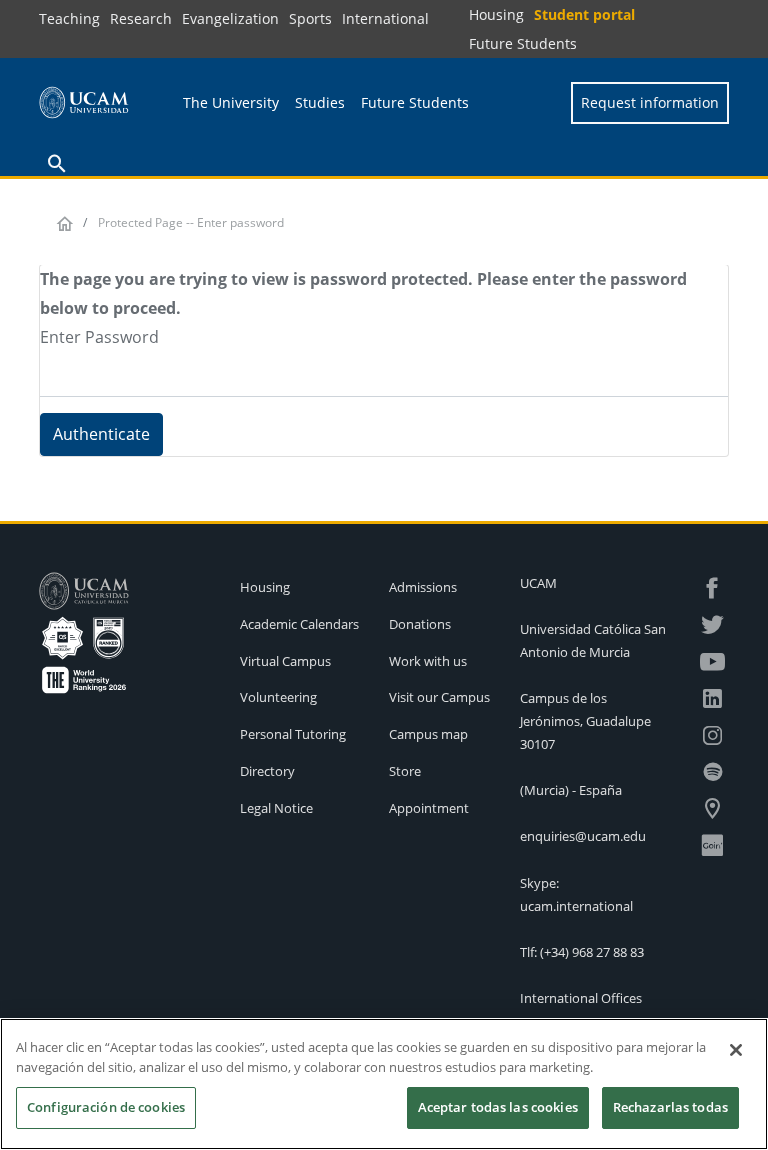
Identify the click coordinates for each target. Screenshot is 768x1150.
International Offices (581, 998)
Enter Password (99, 337)
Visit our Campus (439, 697)
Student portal (584, 14)
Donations (420, 624)
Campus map (428, 734)
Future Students (523, 43)
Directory (267, 771)
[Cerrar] (736, 1050)
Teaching (69, 18)
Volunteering (278, 697)
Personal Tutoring (293, 734)
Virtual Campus (285, 661)
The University (231, 102)
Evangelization (230, 18)
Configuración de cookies (106, 1107)
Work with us (428, 661)
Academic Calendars (299, 624)
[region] (384, 1084)
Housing (496, 14)
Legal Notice (276, 808)
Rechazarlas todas (670, 1107)
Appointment (429, 808)
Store (405, 771)
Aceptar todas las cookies (498, 1107)
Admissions (423, 587)
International (385, 18)
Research (141, 18)
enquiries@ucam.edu (583, 836)
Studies (320, 102)
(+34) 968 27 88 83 (592, 952)
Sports (310, 18)
